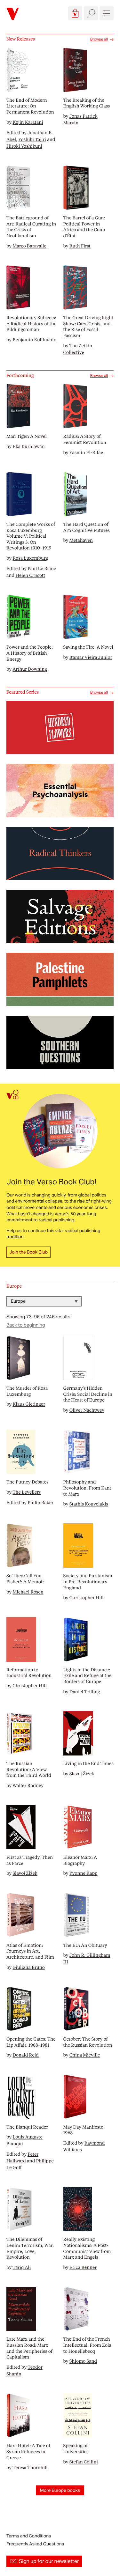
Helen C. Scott (30, 575)
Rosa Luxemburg (30, 558)
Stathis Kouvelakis (89, 1504)
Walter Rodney (28, 1785)
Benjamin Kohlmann (34, 340)
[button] (75, 13)
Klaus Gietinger (29, 1404)
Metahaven (81, 540)
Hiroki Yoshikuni (24, 146)
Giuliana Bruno (28, 1967)
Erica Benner (83, 2267)
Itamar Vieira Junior (91, 657)
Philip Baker (40, 1503)
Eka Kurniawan (28, 446)
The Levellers (27, 1492)
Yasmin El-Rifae (86, 453)
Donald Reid (26, 2055)
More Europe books (60, 2490)
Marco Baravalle (29, 246)
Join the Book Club (28, 1252)
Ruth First (80, 246)
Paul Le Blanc (42, 569)
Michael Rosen (28, 1592)
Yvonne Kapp (84, 1873)
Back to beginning (26, 1325)
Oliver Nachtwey (87, 1410)
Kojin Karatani (28, 122)
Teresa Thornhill (30, 2468)
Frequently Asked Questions (35, 2544)
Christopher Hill (87, 1598)
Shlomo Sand (83, 2361)
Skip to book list (23, 1292)
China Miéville (85, 2055)
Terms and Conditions (29, 2536)
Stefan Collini (84, 2462)
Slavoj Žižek (82, 1774)
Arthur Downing (30, 669)
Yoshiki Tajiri (32, 139)
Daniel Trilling (85, 1692)
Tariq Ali (22, 2267)
